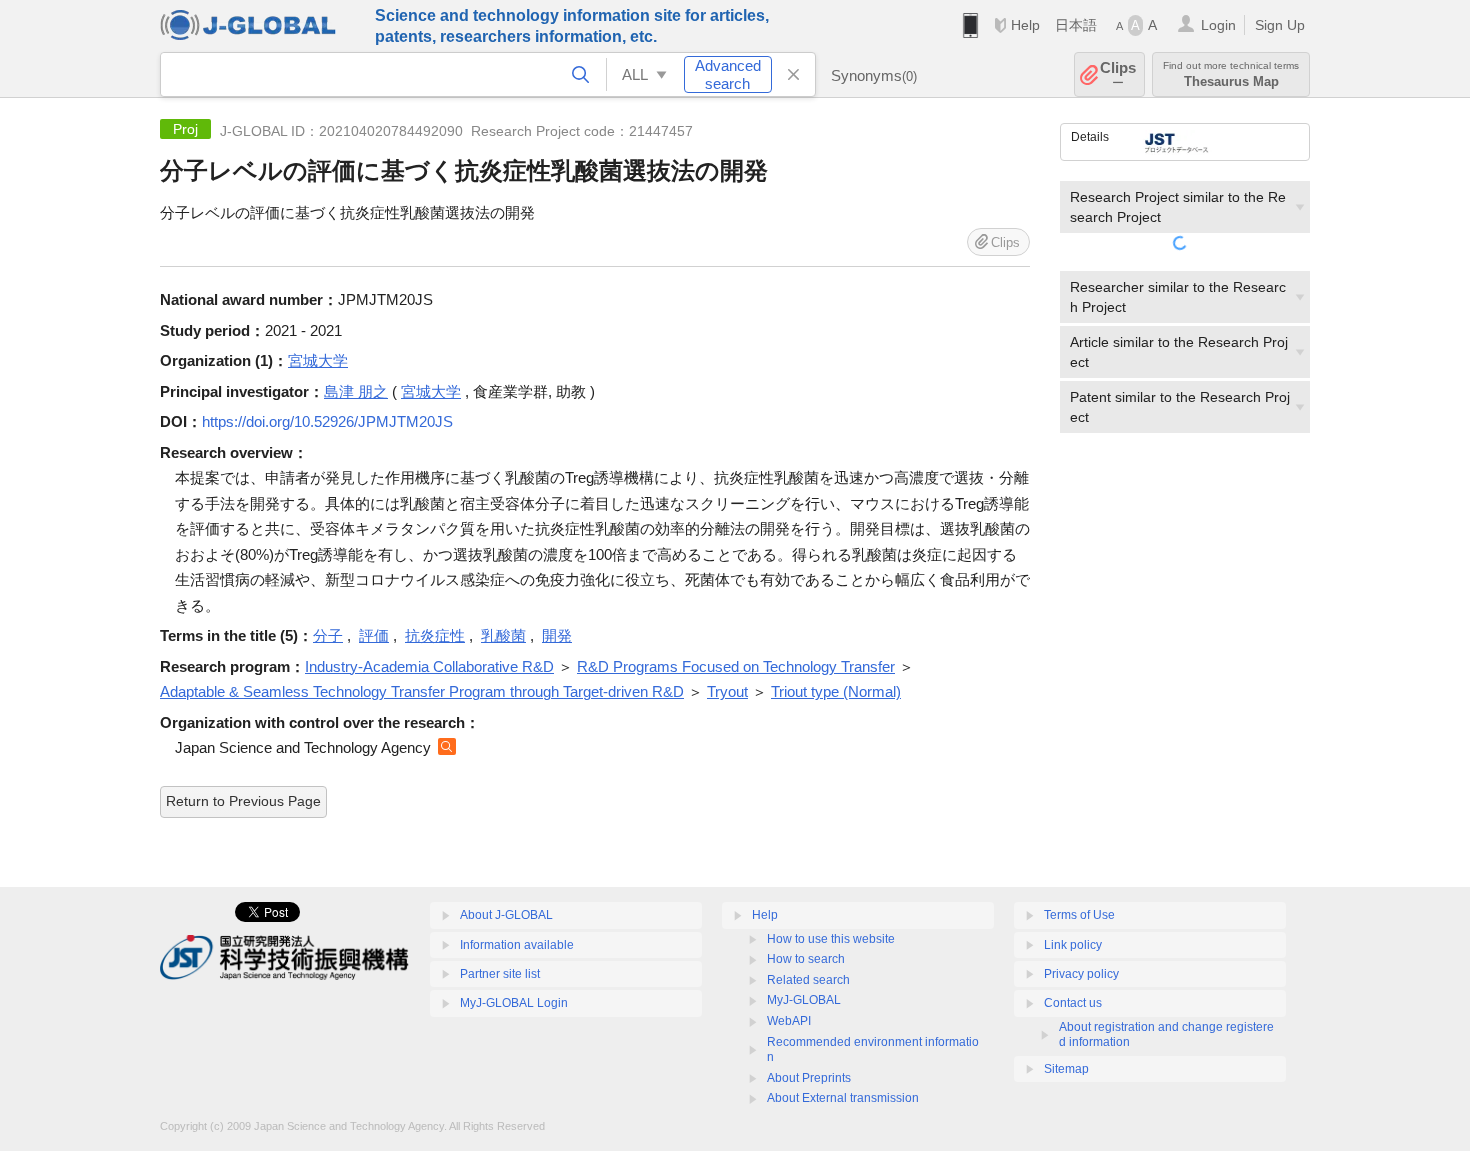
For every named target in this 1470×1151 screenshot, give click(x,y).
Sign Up (1280, 25)
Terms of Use (1079, 915)
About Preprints (809, 1078)
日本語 (1076, 25)
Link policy (1073, 945)
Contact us (1073, 1003)
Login (1218, 25)
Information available (517, 945)
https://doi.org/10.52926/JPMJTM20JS (327, 421)
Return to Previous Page (243, 801)
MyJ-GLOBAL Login (514, 1003)
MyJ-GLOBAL (804, 1000)
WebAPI (789, 1021)
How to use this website (831, 939)
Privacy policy (1081, 974)
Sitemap (1066, 1069)
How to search (806, 959)
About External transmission (843, 1098)
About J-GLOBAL (506, 915)
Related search (808, 980)
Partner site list (500, 974)
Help (1025, 25)
